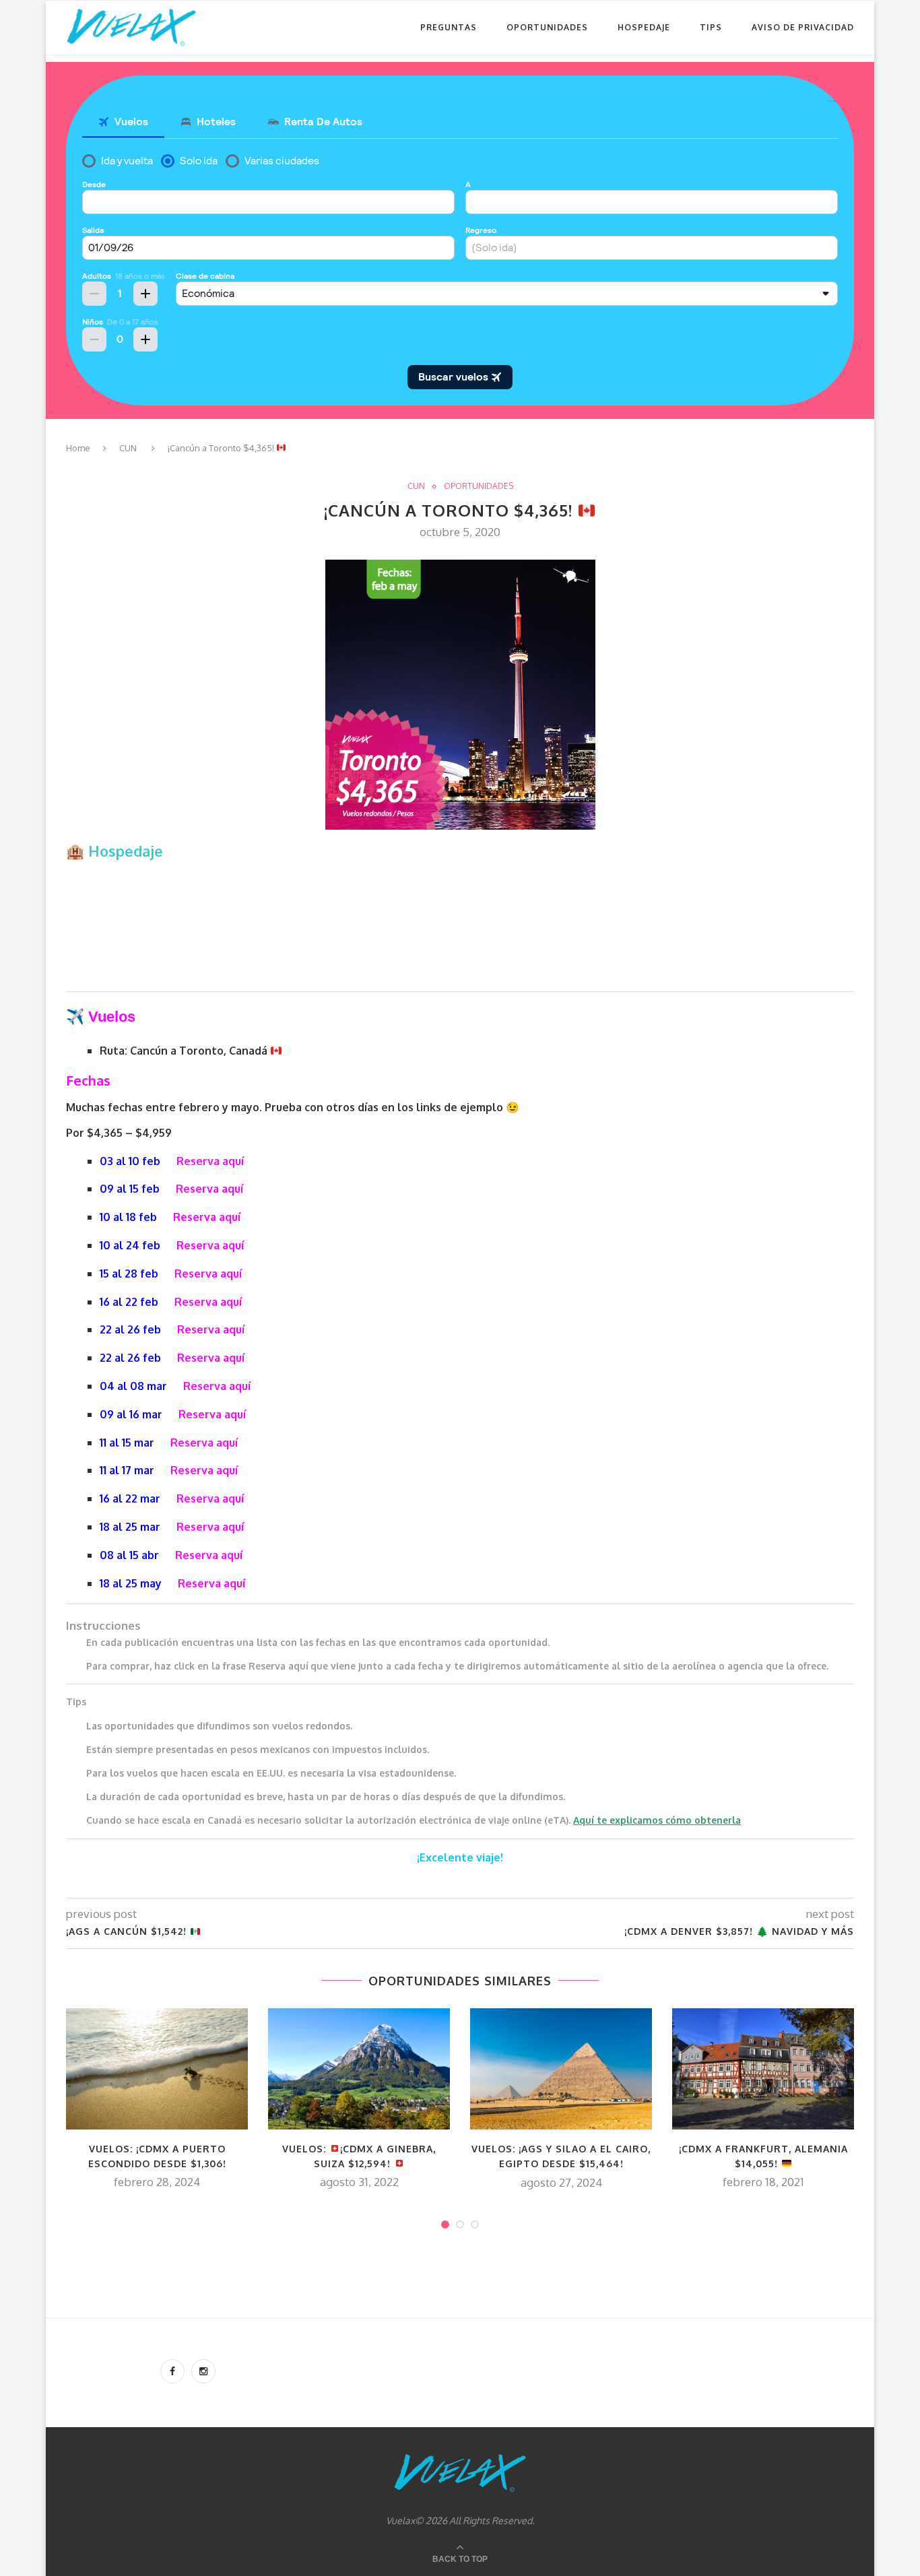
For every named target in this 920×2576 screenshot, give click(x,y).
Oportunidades (547, 27)
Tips (711, 27)
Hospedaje (644, 27)
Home (78, 448)
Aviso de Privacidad (803, 27)
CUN (128, 448)
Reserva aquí (210, 1161)
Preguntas (449, 27)
